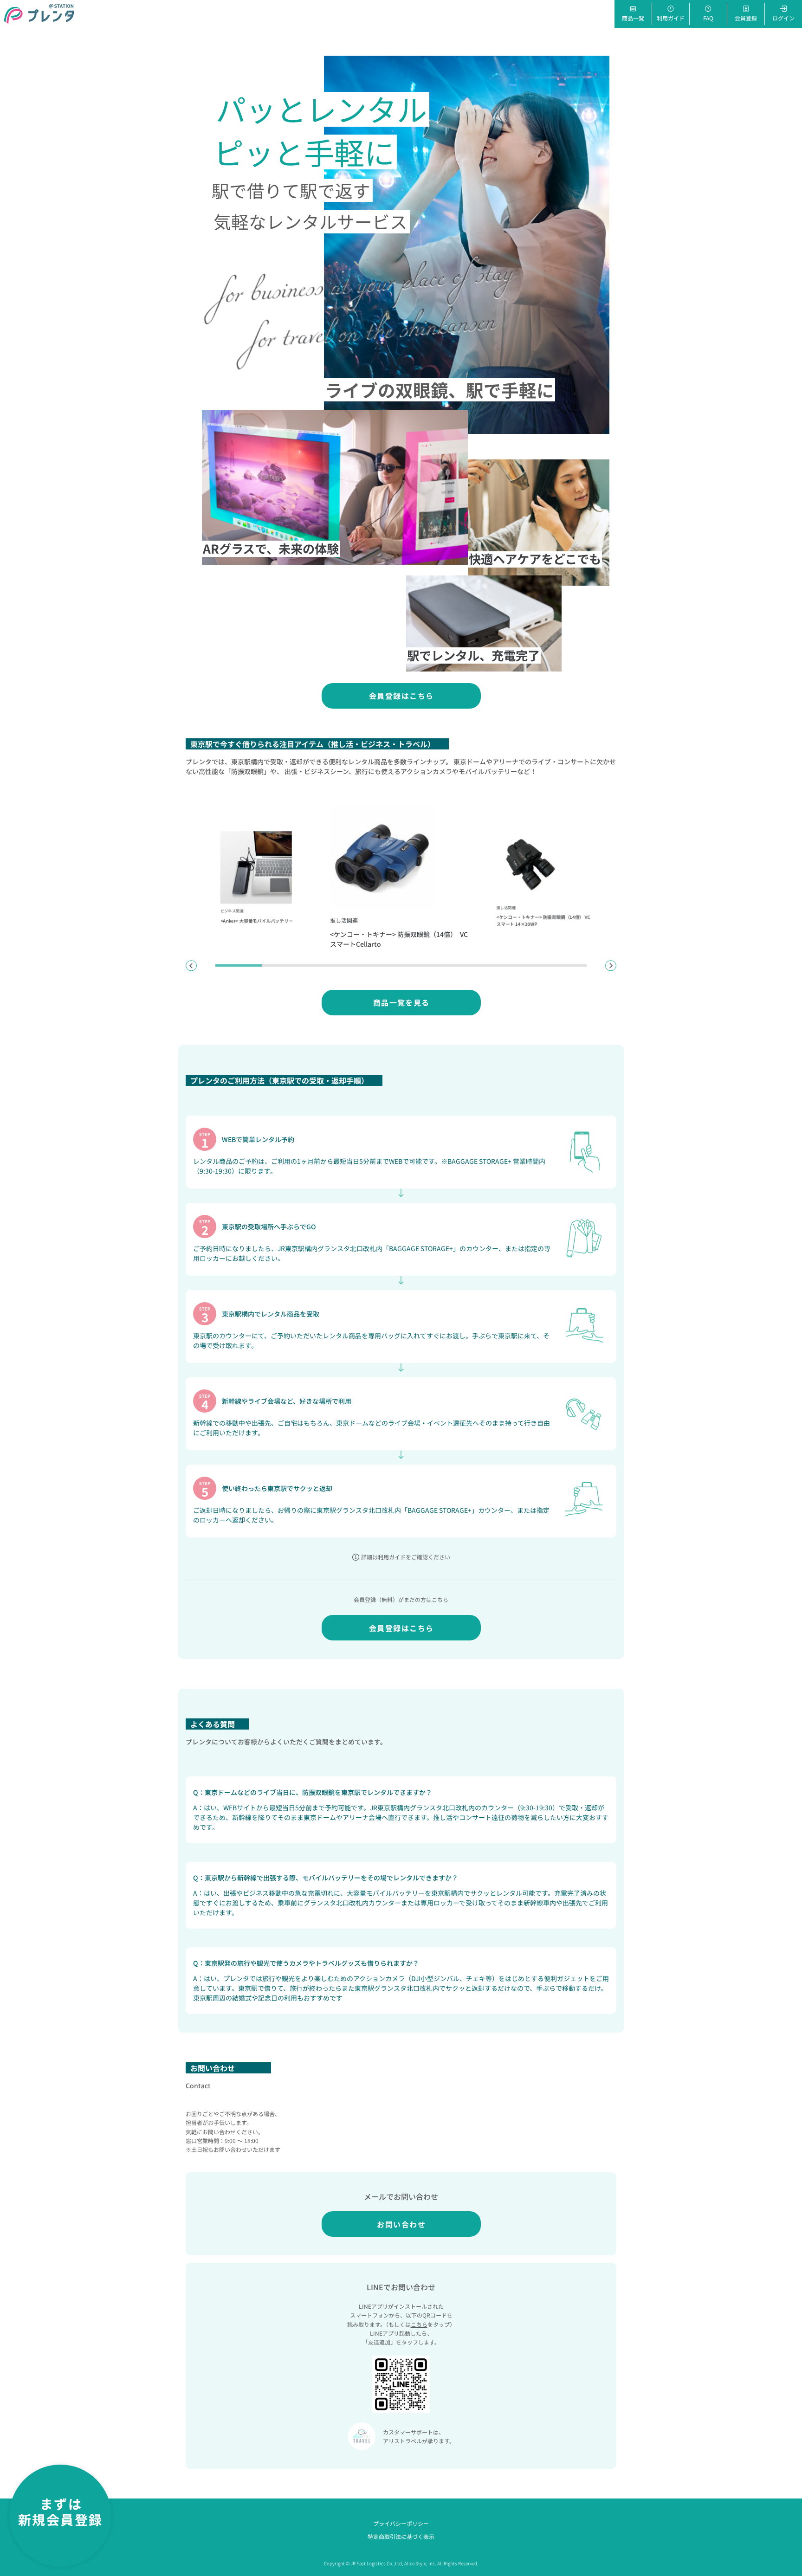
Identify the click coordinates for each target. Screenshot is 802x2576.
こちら (419, 2324)
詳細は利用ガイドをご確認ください (406, 1557)
